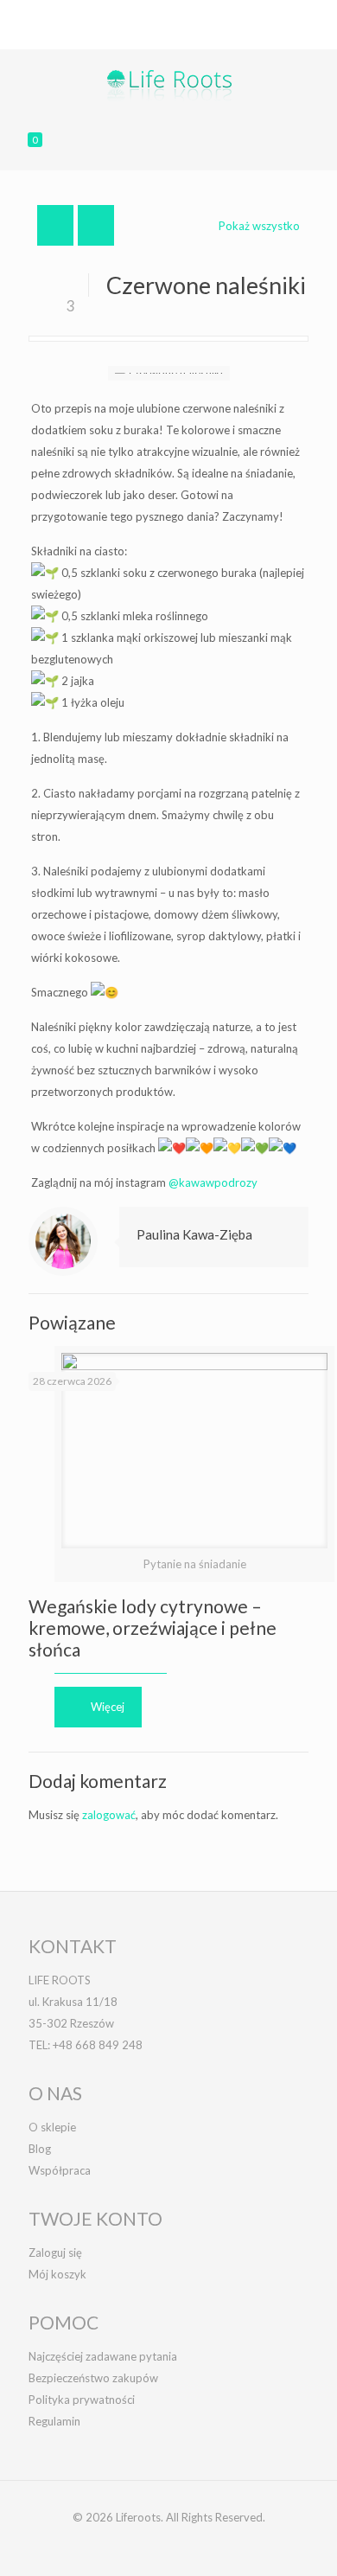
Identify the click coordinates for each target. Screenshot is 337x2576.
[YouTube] (180, 35)
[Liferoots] (168, 84)
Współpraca (60, 2170)
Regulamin (54, 2421)
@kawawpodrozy (213, 1182)
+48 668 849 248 (115, 13)
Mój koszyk (57, 2274)
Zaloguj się (55, 2252)
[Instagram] (203, 35)
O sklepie (52, 2127)
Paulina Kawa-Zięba (194, 1234)
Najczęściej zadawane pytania (103, 2356)
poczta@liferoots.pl (235, 13)
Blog (40, 2149)
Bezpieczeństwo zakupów (93, 2378)
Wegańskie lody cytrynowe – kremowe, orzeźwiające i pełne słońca (153, 1628)
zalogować (109, 1815)
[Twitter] (158, 35)
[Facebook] (135, 35)
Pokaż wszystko (259, 226)
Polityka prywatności (82, 2400)
